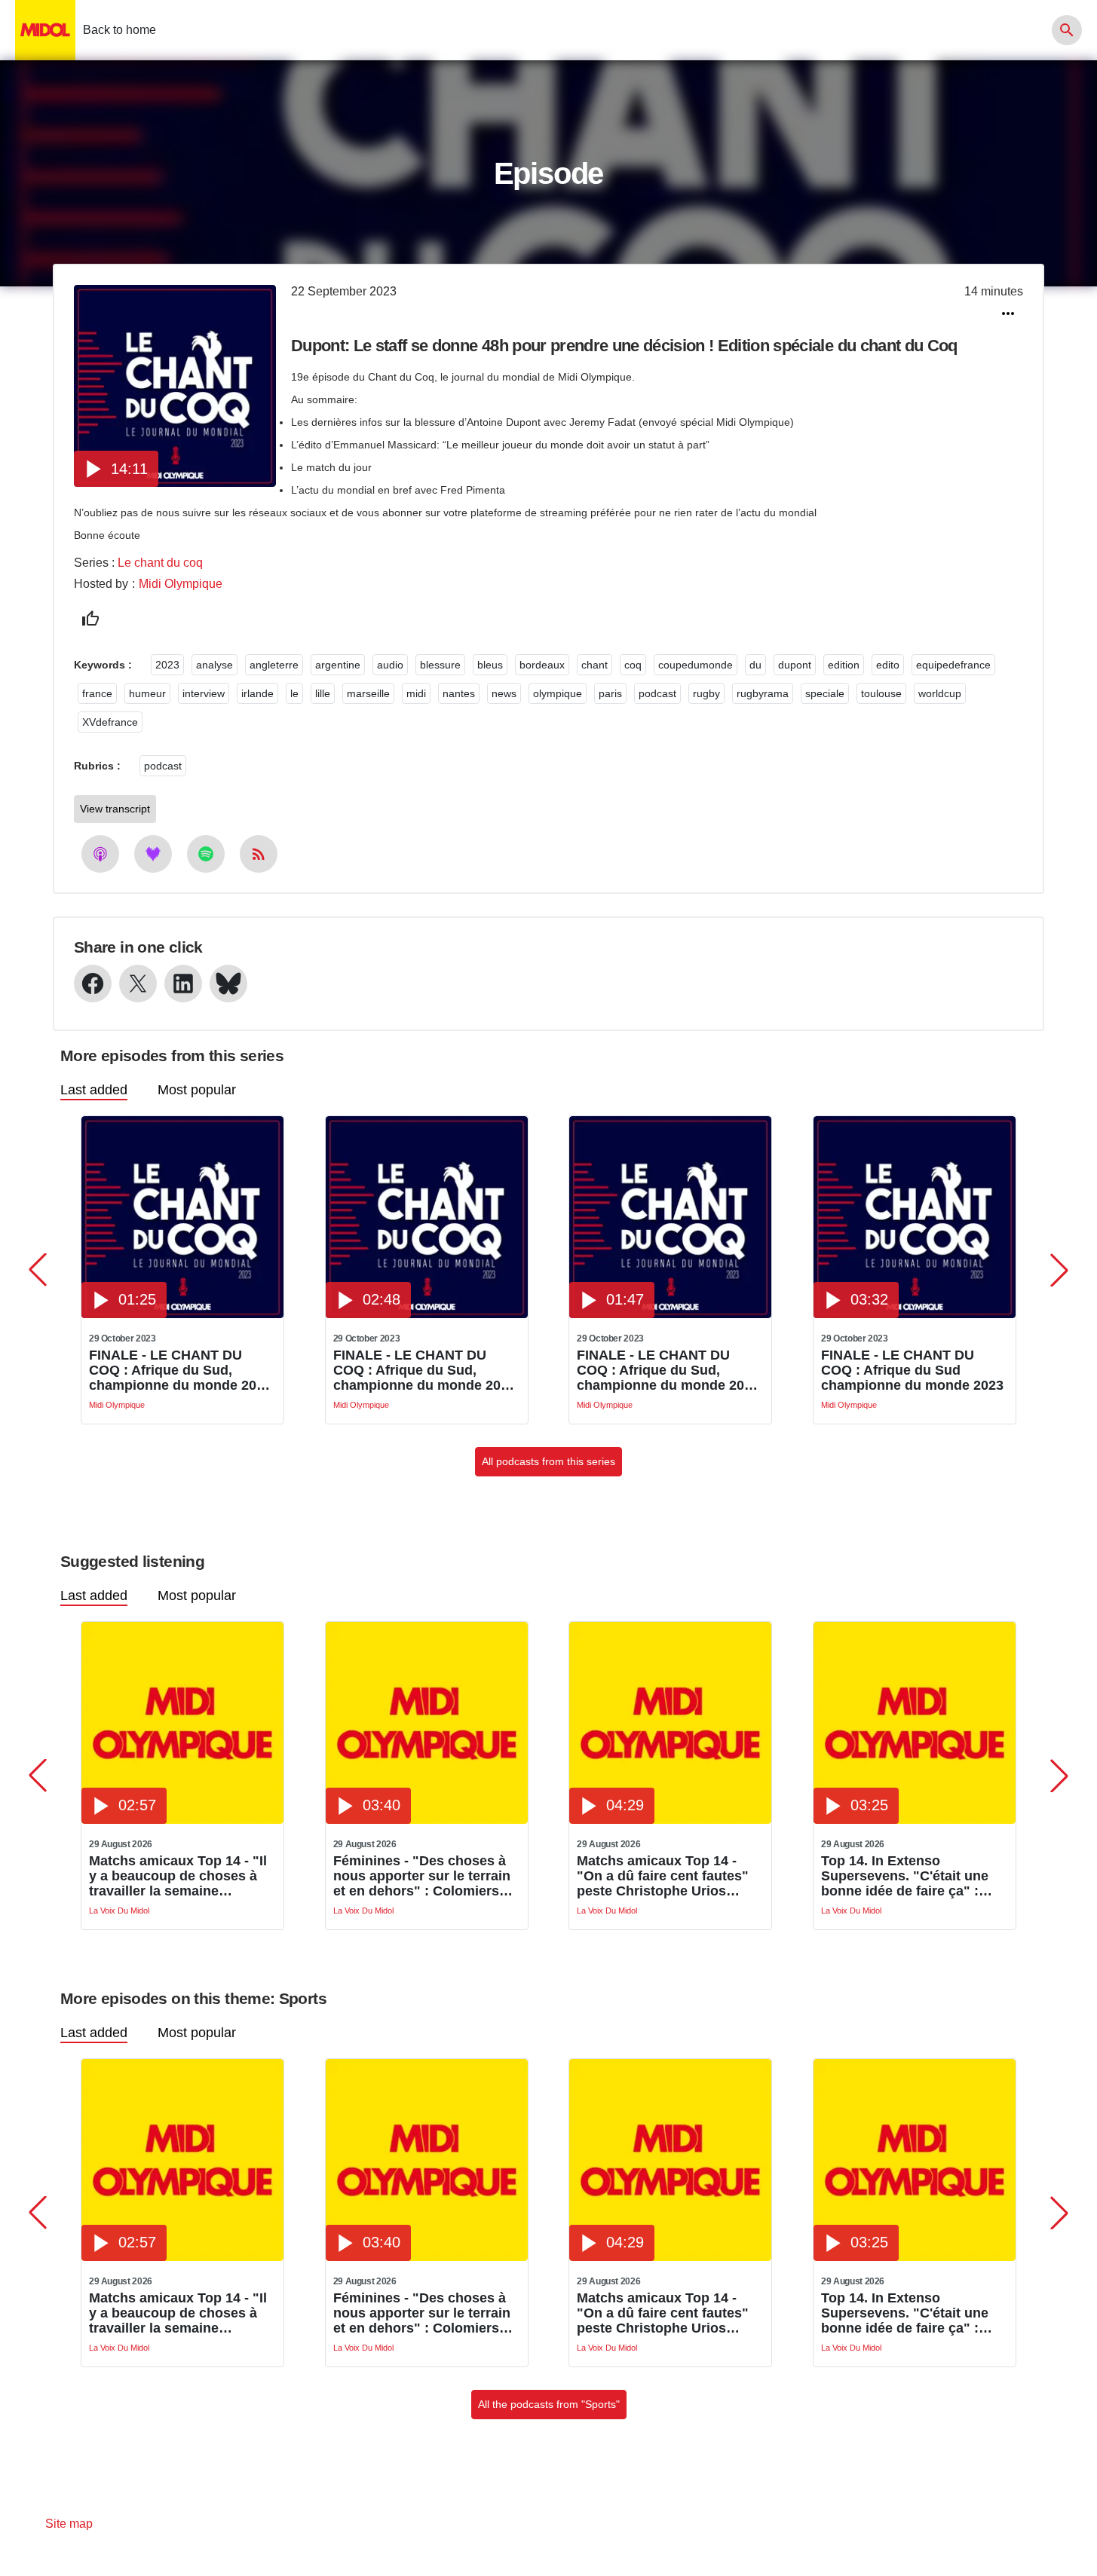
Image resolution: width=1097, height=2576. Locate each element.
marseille (368, 693)
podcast (657, 693)
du (755, 665)
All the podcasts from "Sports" (549, 2404)
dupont (795, 665)
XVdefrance (110, 722)
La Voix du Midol (119, 1911)
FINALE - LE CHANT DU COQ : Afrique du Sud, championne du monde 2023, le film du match (426, 1370)
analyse (214, 665)
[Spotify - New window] (206, 854)
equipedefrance (953, 665)
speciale (825, 693)
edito (888, 665)
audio (390, 665)
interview (204, 693)
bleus (490, 665)
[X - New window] (138, 984)
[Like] (90, 619)
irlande (257, 693)
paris (610, 693)
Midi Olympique (181, 584)
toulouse (881, 693)
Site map (69, 2524)
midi (416, 693)
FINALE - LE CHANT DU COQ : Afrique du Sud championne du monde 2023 (912, 1370)
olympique (558, 693)
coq (633, 665)
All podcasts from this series (548, 1461)
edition (844, 665)
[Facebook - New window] (93, 984)
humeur (147, 693)
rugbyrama (763, 693)
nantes (459, 693)
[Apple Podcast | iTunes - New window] (100, 854)
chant (594, 665)
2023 (167, 665)
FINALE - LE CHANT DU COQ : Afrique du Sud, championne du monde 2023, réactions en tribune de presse (670, 1370)
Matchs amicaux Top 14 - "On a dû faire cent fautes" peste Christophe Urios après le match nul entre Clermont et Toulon (663, 1876)
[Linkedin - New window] (183, 984)
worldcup (940, 693)
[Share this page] (1008, 314)
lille (323, 693)
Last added (94, 1090)
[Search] (1067, 30)
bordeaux (542, 665)
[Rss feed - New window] (259, 854)
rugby (706, 693)
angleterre (274, 665)
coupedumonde (696, 665)
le (294, 693)
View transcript (115, 809)
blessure (440, 665)
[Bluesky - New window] (228, 984)
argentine (338, 665)
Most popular (197, 1090)
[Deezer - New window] (153, 854)
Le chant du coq (160, 563)
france (97, 693)
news (504, 693)
